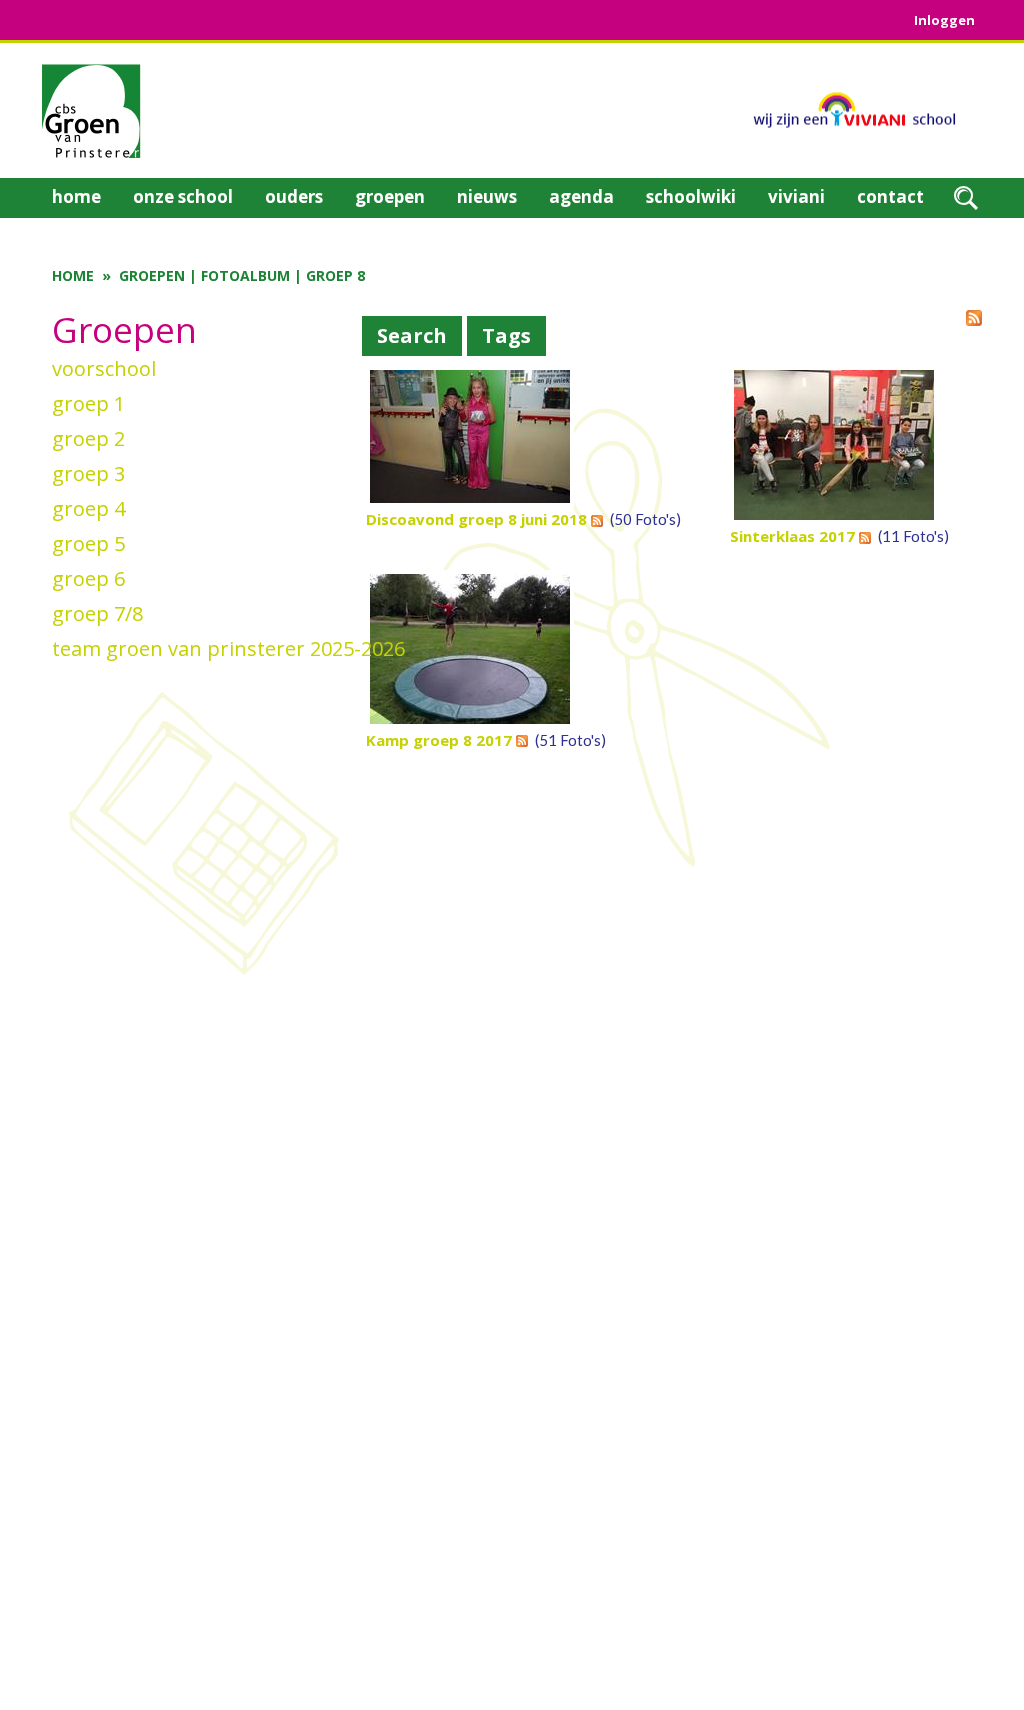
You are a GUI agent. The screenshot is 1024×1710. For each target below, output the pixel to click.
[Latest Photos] (974, 316)
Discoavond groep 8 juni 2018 (476, 519)
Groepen (152, 275)
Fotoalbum (245, 275)
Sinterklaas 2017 (792, 536)
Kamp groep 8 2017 (439, 740)
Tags (506, 335)
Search (412, 335)
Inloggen (944, 20)
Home (73, 275)
